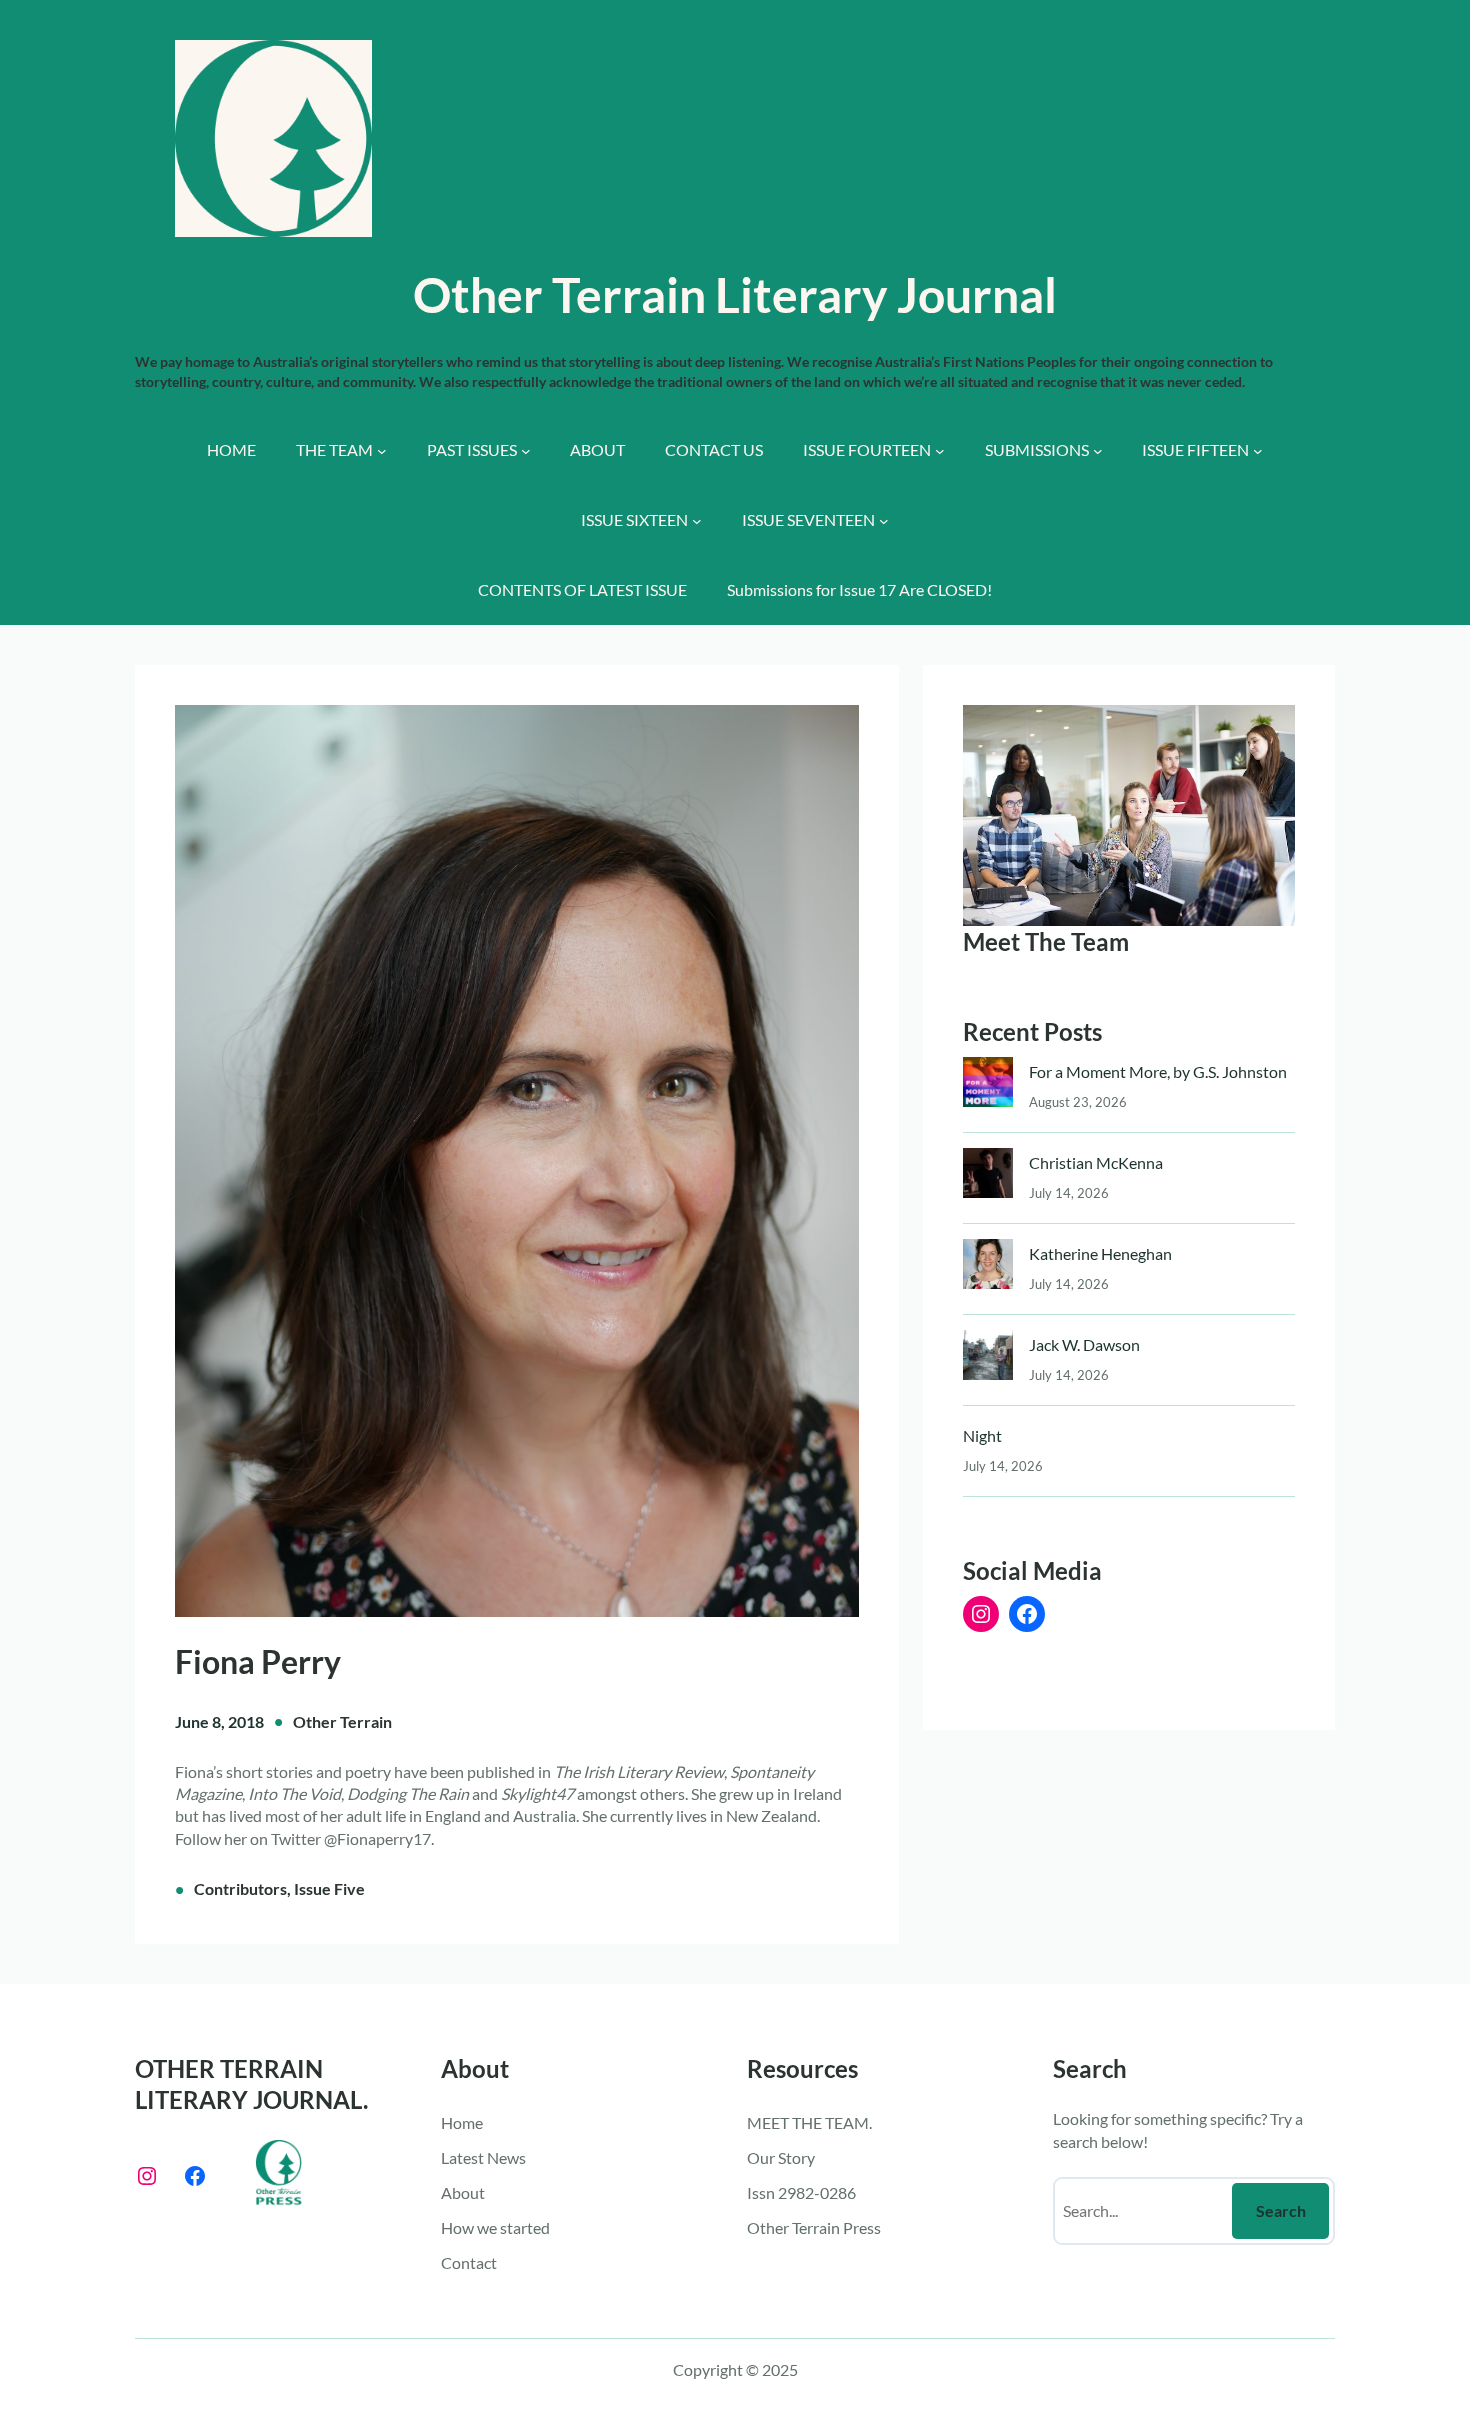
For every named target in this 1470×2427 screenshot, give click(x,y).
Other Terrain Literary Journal (735, 294)
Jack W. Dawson (1084, 1344)
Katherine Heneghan (1100, 1253)
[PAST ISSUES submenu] (526, 451)
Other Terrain (342, 1721)
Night (982, 1435)
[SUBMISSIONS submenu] (1098, 451)
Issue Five (329, 1888)
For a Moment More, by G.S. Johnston (1158, 1071)
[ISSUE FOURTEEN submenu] (940, 451)
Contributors (240, 1888)
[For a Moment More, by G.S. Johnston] (988, 1086)
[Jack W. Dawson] (988, 1359)
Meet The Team (1046, 941)
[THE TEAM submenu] (382, 451)
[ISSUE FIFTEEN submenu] (1258, 451)
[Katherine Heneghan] (988, 1268)
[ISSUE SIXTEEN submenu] (697, 521)
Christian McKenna (1096, 1162)
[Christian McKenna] (988, 1177)
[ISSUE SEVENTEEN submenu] (884, 521)
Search (1281, 2210)
